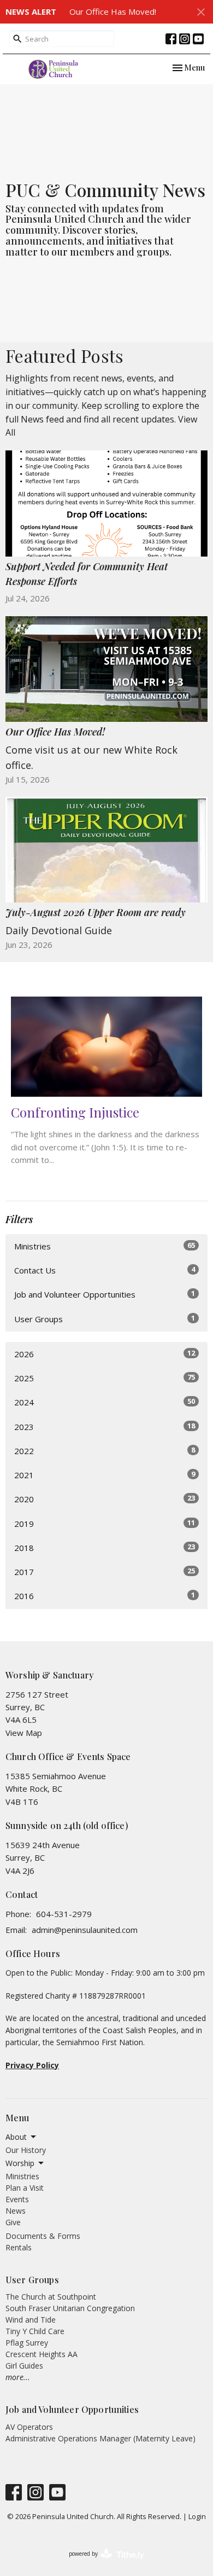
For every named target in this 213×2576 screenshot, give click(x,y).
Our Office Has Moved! (113, 11)
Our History (26, 2150)
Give (13, 2222)
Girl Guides (24, 2366)
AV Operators (29, 2427)
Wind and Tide (31, 2320)
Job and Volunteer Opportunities (105, 1294)
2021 (105, 1475)
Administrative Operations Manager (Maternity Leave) (100, 2438)
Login (197, 2516)
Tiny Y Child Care (35, 2331)
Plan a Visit (25, 2188)
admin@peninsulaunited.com (85, 1930)
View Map (24, 1733)
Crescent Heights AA (42, 2354)
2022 (105, 1451)
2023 (105, 1426)
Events (17, 2199)
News (16, 2211)
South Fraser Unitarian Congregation (70, 2308)
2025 (105, 1378)
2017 (105, 1571)
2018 (105, 1547)
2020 (105, 1499)
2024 (105, 1402)
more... (18, 2377)
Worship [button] (20, 2163)
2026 (105, 1354)
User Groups (105, 1319)
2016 (105, 1596)
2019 (105, 1523)
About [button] (16, 2137)
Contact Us (105, 1270)
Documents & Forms (43, 2236)
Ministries (105, 1246)
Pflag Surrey (27, 2343)
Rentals (19, 2247)
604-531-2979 (64, 1914)
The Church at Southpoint (51, 2297)
